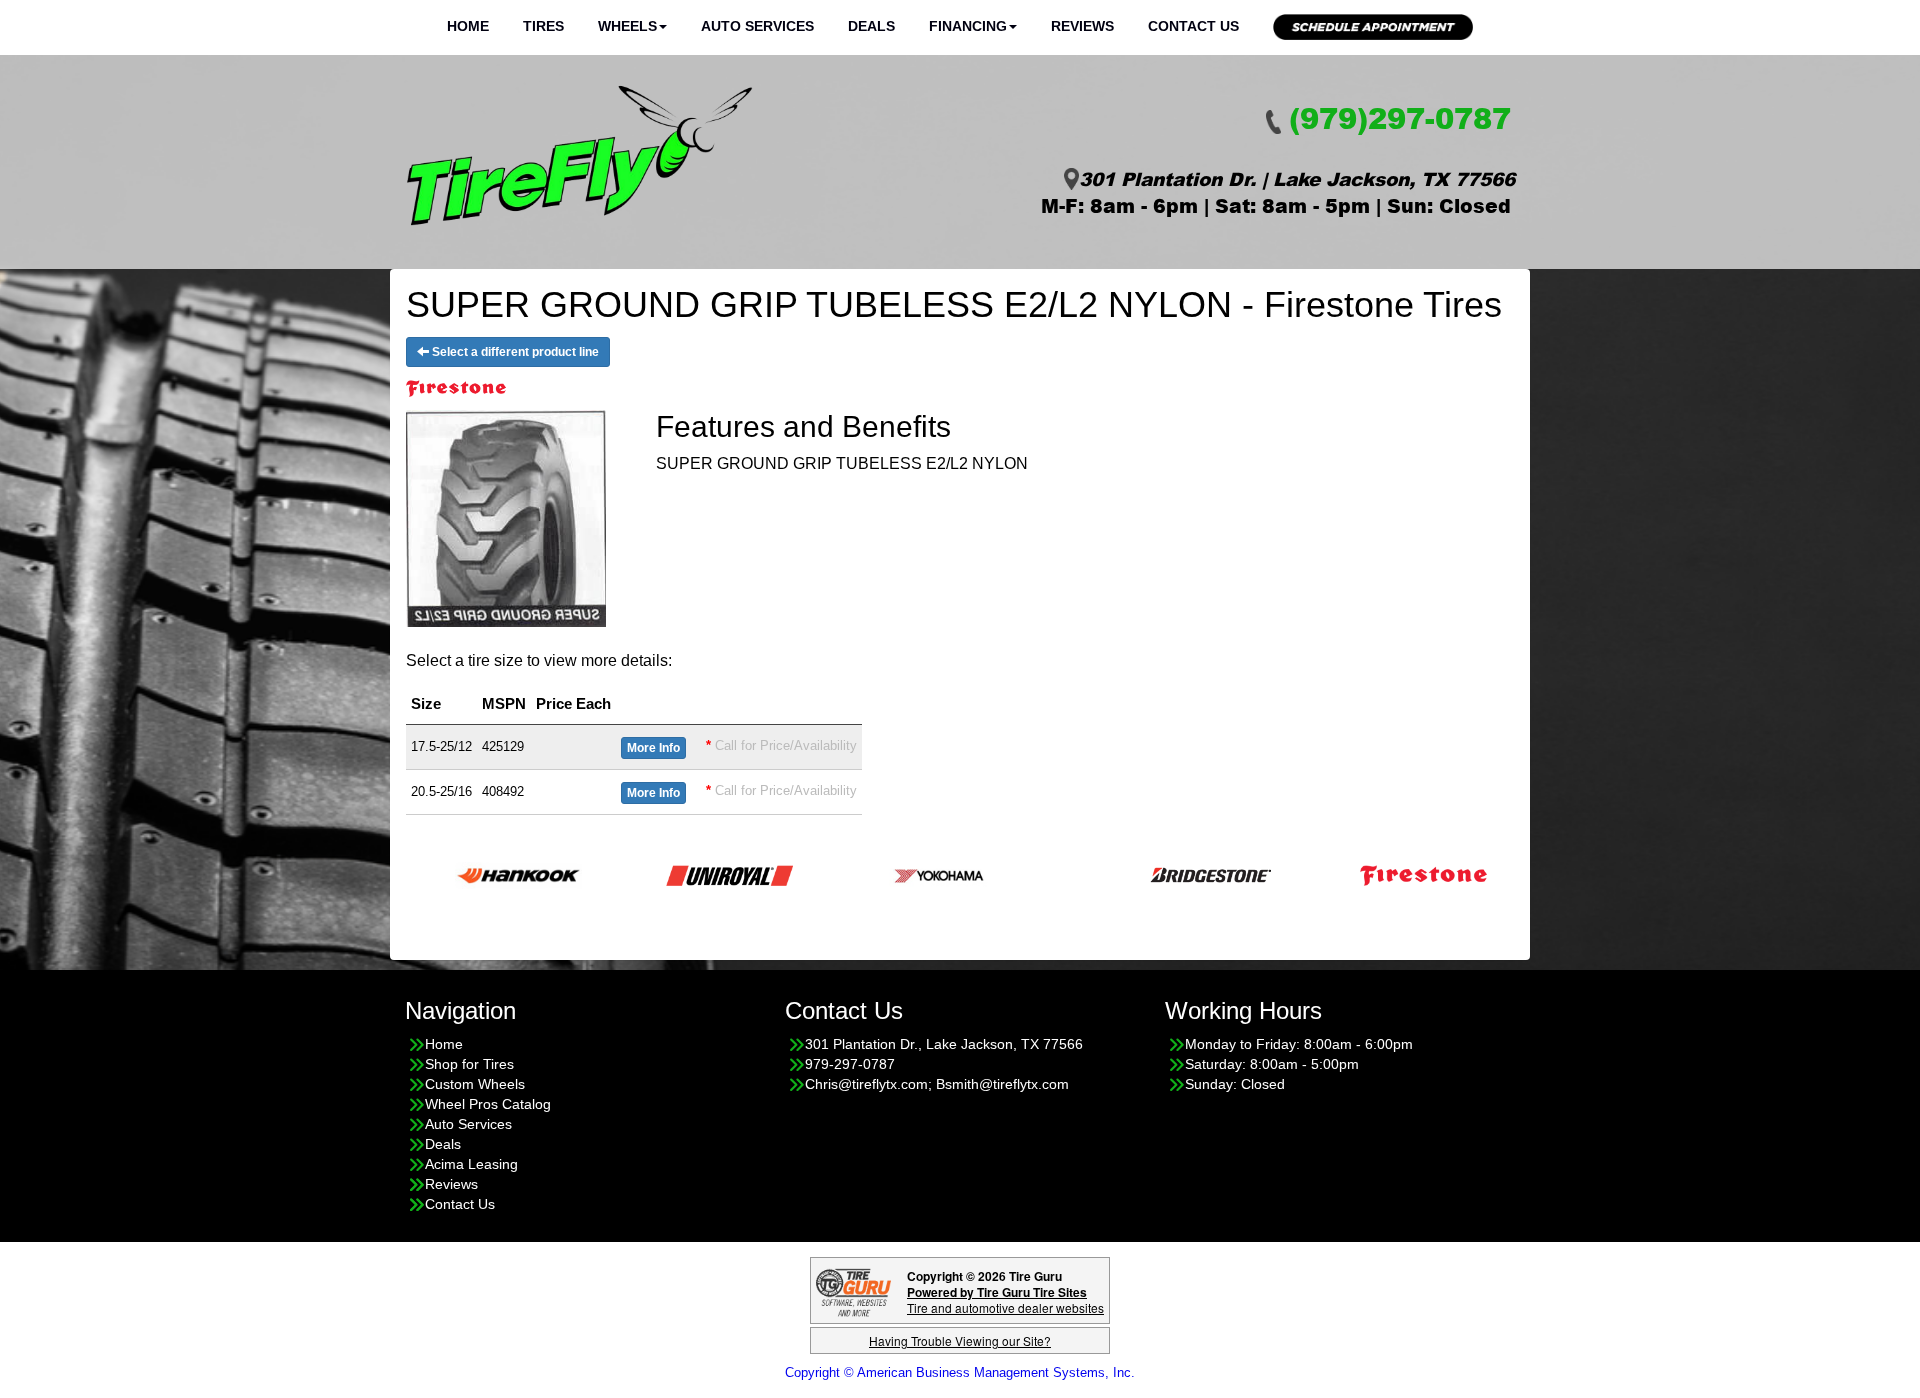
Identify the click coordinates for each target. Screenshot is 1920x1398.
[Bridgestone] (1162, 873)
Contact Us (1193, 26)
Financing (968, 26)
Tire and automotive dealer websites (1005, 1299)
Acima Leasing (471, 1164)
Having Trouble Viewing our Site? (960, 1340)
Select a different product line (514, 352)
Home (468, 26)
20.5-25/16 (441, 791)
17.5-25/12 (441, 746)
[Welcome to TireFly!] (580, 156)
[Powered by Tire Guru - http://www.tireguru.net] (853, 1290)
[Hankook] (468, 873)
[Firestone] (1373, 873)
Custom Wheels (475, 1084)
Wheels (627, 26)
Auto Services (757, 26)
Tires (543, 26)
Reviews (1082, 26)
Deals (871, 26)
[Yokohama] (890, 873)
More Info (653, 748)
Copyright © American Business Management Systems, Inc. (960, 1372)
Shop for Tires (469, 1064)
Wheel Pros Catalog (488, 1104)
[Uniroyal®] (679, 873)
